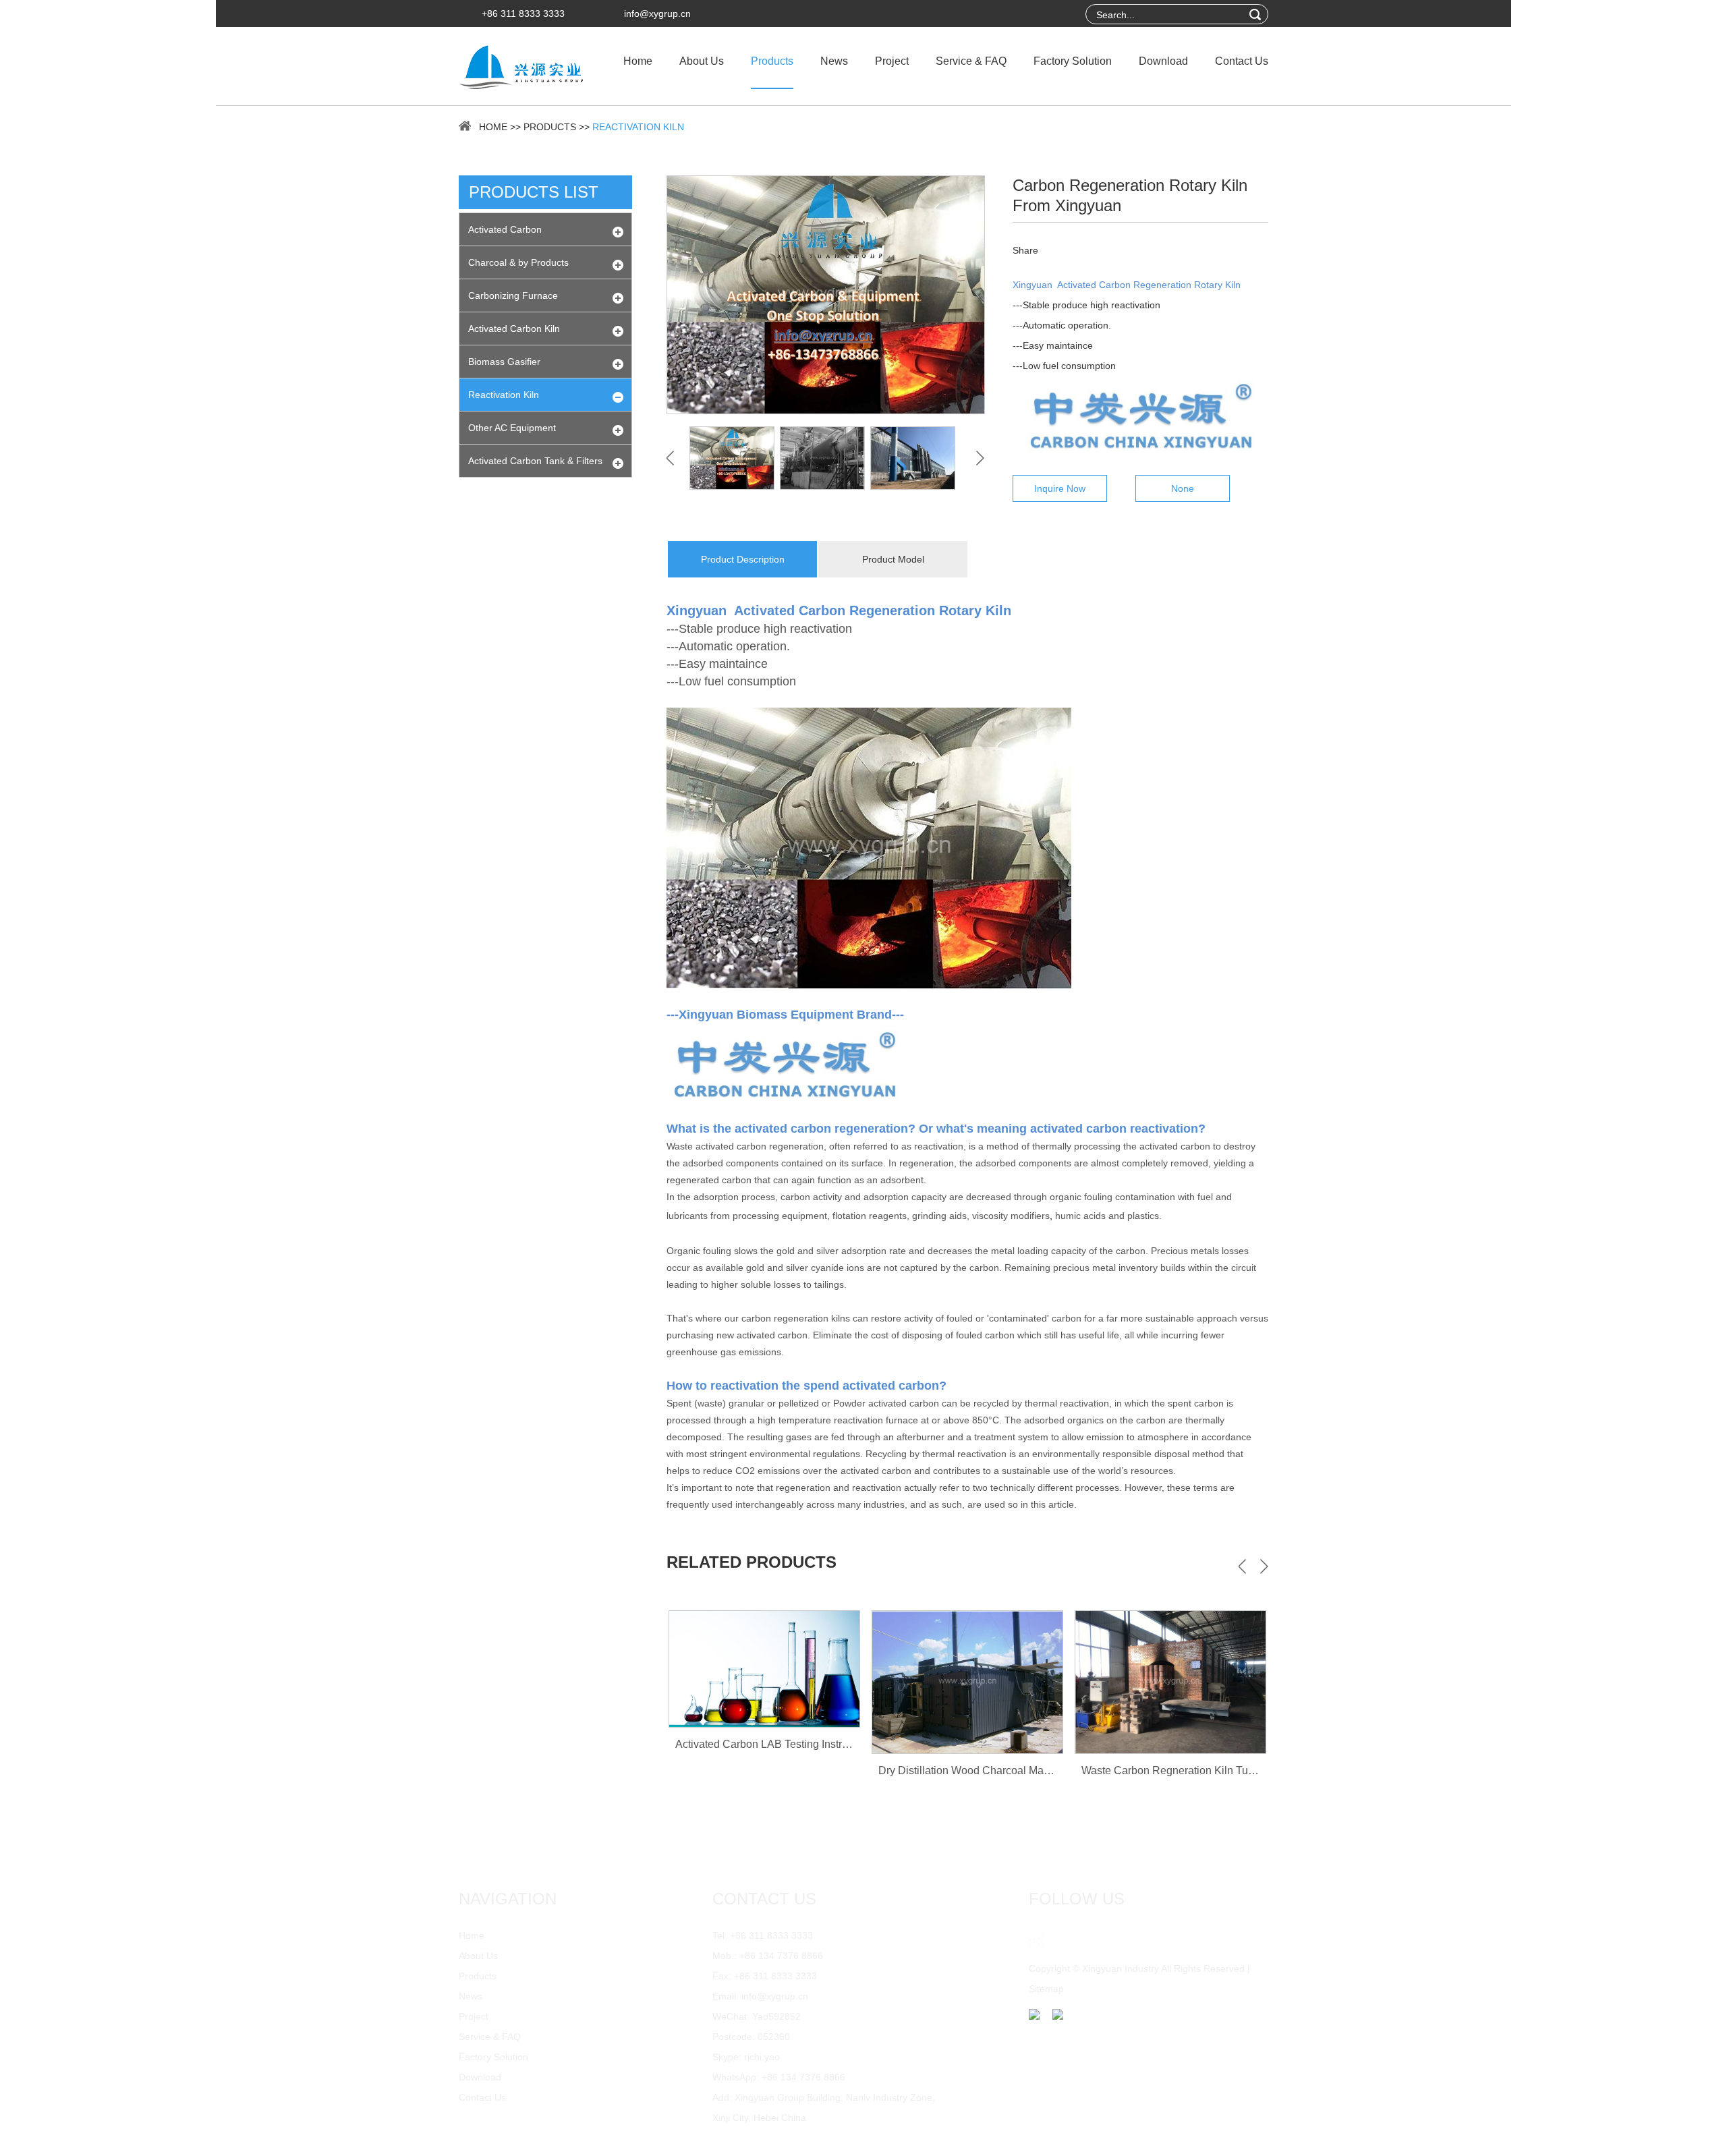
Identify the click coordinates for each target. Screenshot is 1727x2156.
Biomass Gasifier (504, 362)
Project (892, 61)
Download (1163, 61)
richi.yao (762, 2057)
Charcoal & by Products (518, 262)
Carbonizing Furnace (513, 295)
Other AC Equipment (512, 428)
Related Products (752, 1562)
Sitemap (1046, 1989)
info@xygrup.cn (657, 13)
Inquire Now (1060, 488)
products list (534, 192)
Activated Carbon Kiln (514, 329)
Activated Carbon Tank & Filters (535, 461)
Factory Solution (1073, 61)
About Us (702, 61)
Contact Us (1242, 61)
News (834, 61)
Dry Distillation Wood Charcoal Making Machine (790, 1770)
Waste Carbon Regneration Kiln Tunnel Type (985, 1770)
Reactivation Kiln (638, 127)
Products (772, 61)
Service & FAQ (971, 61)
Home (638, 61)
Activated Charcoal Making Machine (1170, 1776)
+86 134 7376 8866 (803, 2077)
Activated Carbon (505, 229)
